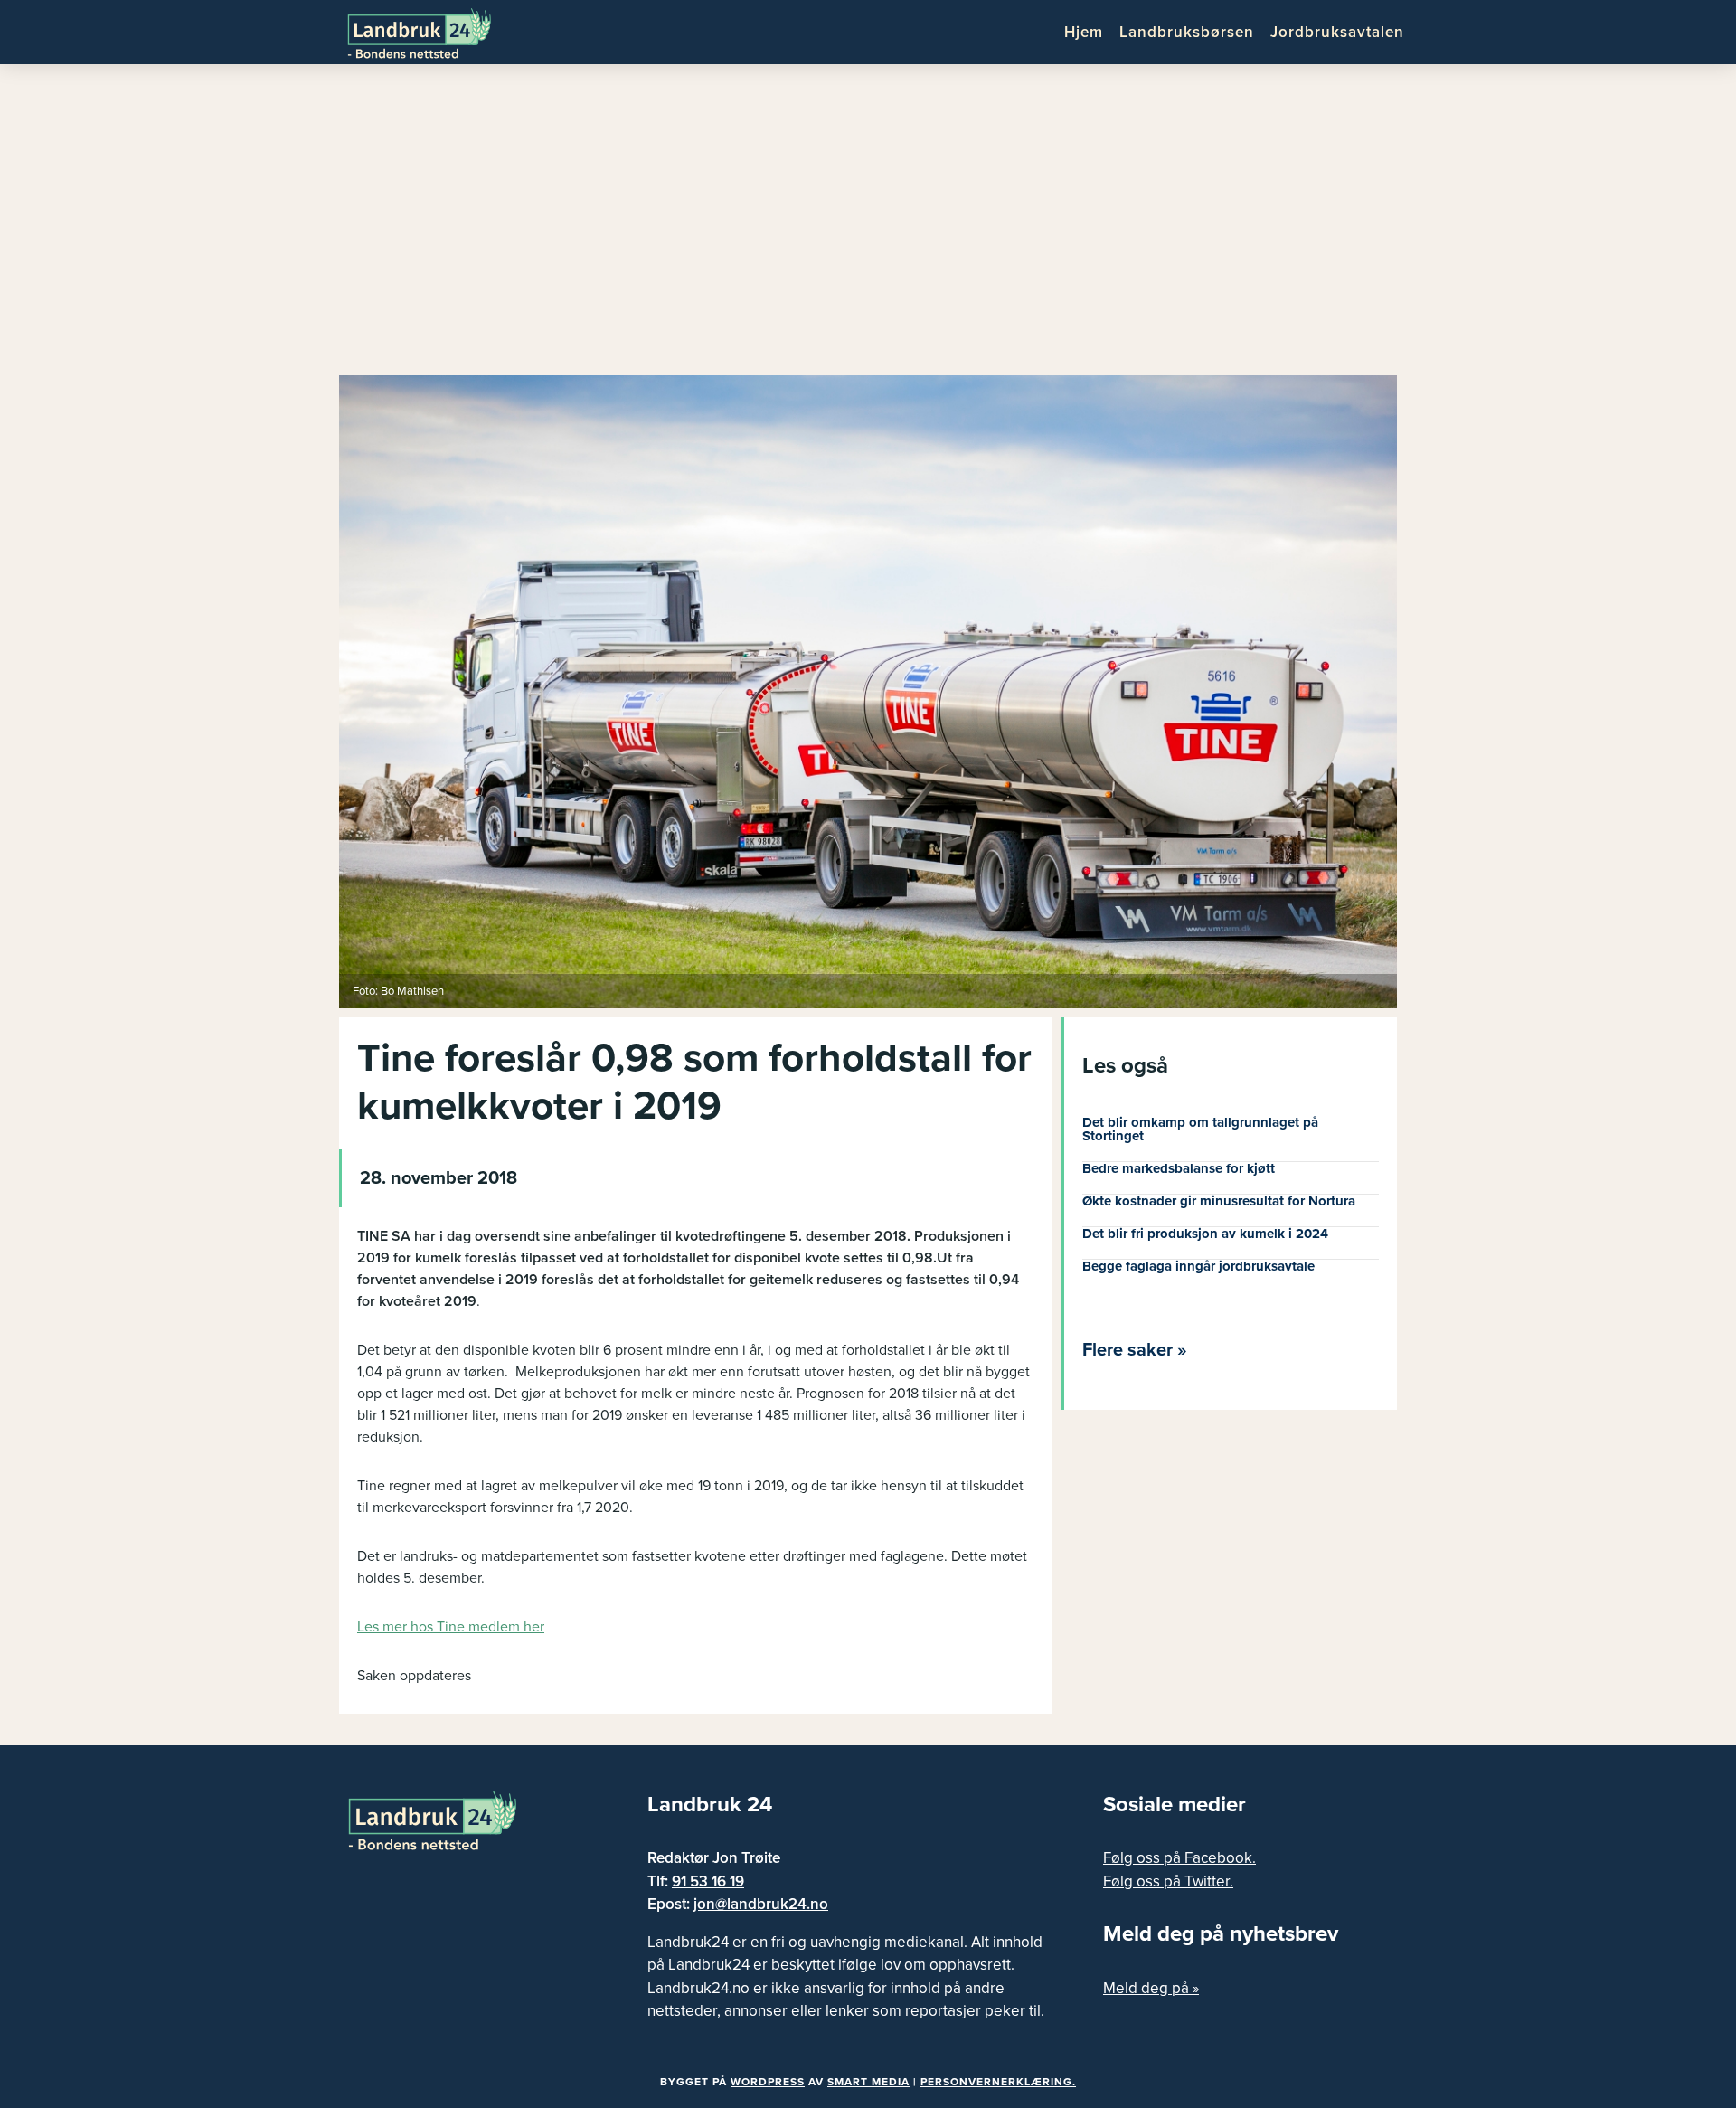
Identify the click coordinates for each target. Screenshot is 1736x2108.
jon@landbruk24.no (761, 1904)
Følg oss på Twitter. (1168, 1881)
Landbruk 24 (434, 32)
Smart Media (868, 2082)
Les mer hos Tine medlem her (451, 1627)
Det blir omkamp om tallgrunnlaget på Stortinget (1200, 1129)
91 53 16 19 (708, 1881)
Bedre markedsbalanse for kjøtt (1179, 1168)
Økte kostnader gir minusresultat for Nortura (1219, 1201)
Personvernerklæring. (998, 2082)
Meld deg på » (1151, 1988)
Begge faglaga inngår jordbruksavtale (1198, 1266)
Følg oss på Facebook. (1179, 1858)
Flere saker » (1135, 1350)
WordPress (768, 2082)
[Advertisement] (868, 226)
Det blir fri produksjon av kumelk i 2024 (1205, 1234)
